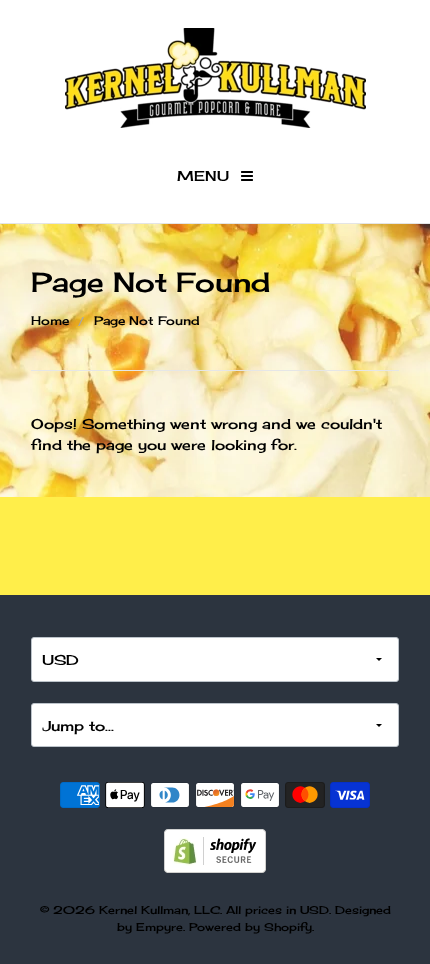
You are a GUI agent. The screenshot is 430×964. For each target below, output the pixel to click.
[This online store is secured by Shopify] (215, 848)
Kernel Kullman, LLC (159, 910)
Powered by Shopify (250, 927)
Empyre (159, 927)
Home (50, 320)
